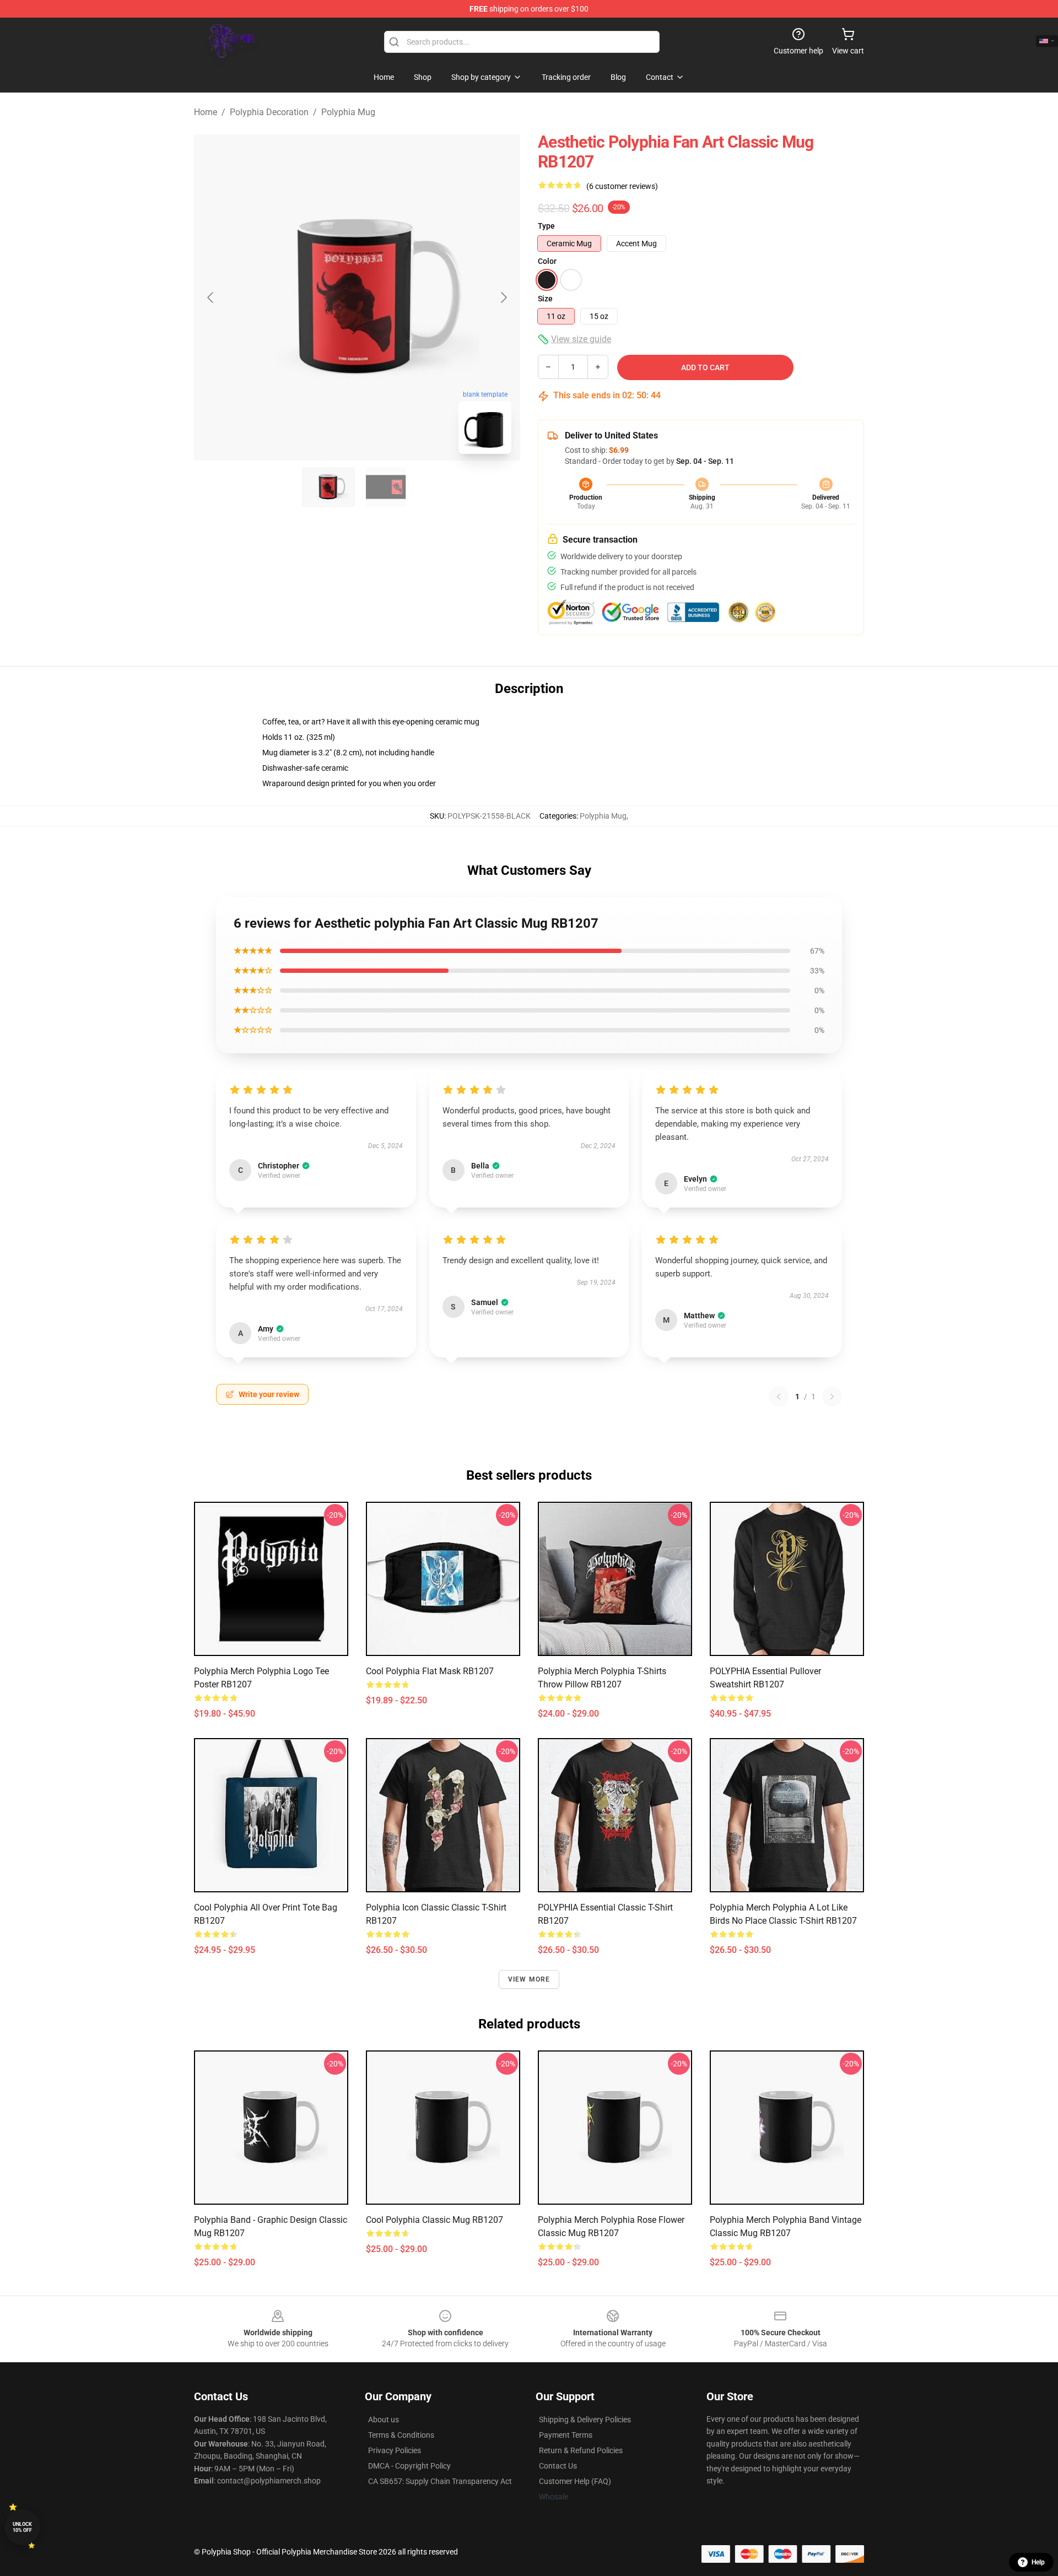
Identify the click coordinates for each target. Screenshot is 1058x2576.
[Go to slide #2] (386, 487)
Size (545, 299)
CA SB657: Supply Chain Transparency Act (440, 2481)
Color (547, 261)
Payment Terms (566, 2435)
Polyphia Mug (348, 112)
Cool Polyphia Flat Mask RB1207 (430, 1671)
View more (529, 1979)
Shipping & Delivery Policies (585, 2420)
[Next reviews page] (832, 1397)
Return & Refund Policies (581, 2450)
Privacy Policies (395, 2450)
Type (546, 226)
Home (206, 112)
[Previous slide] (211, 297)
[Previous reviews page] (779, 1397)
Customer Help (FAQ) (575, 2481)
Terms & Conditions (401, 2435)
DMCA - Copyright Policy (409, 2466)
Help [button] (1038, 2562)
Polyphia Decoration (269, 112)
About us (384, 2420)
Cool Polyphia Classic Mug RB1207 (434, 2220)
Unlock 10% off (22, 2527)
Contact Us (558, 2466)
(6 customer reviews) (622, 186)
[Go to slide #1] (328, 487)
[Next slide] (503, 297)
